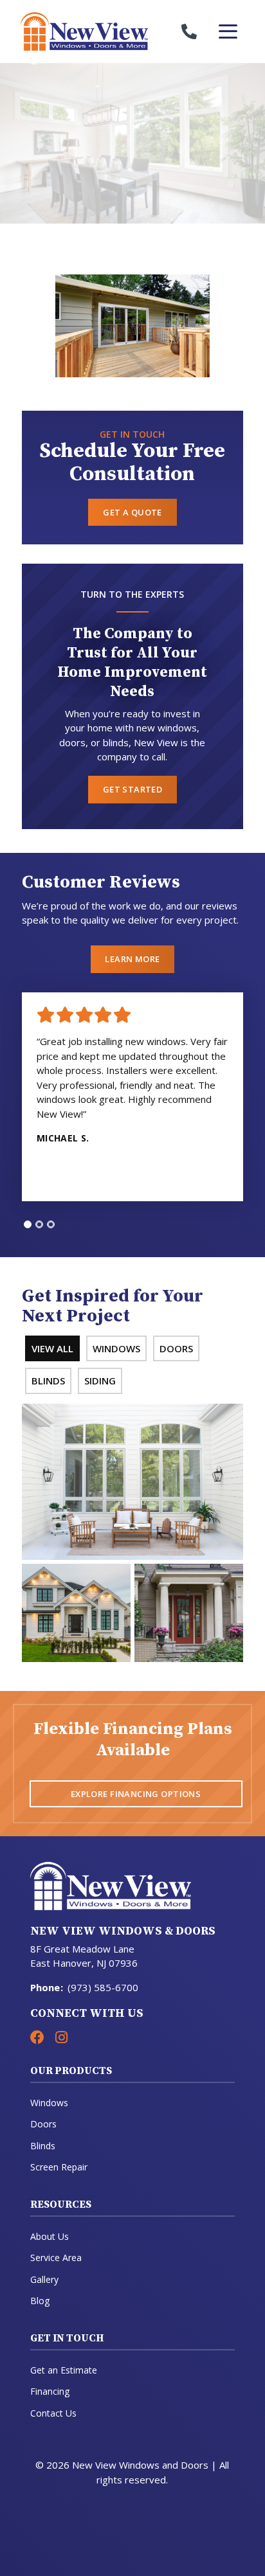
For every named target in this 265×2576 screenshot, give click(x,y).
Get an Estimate (64, 2370)
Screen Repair (59, 2167)
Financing (50, 2391)
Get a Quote (132, 512)
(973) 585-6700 (103, 1987)
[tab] (28, 1224)
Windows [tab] (116, 1348)
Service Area (56, 2258)
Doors (43, 2124)
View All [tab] (52, 1348)
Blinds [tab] (48, 1381)
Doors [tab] (176, 1348)
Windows (49, 2103)
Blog (40, 2301)
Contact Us (53, 2413)
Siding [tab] (100, 1381)
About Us (50, 2236)
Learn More (132, 959)
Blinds (43, 2146)
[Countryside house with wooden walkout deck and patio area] (132, 326)
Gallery (44, 2279)
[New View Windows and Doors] (77, 31)
